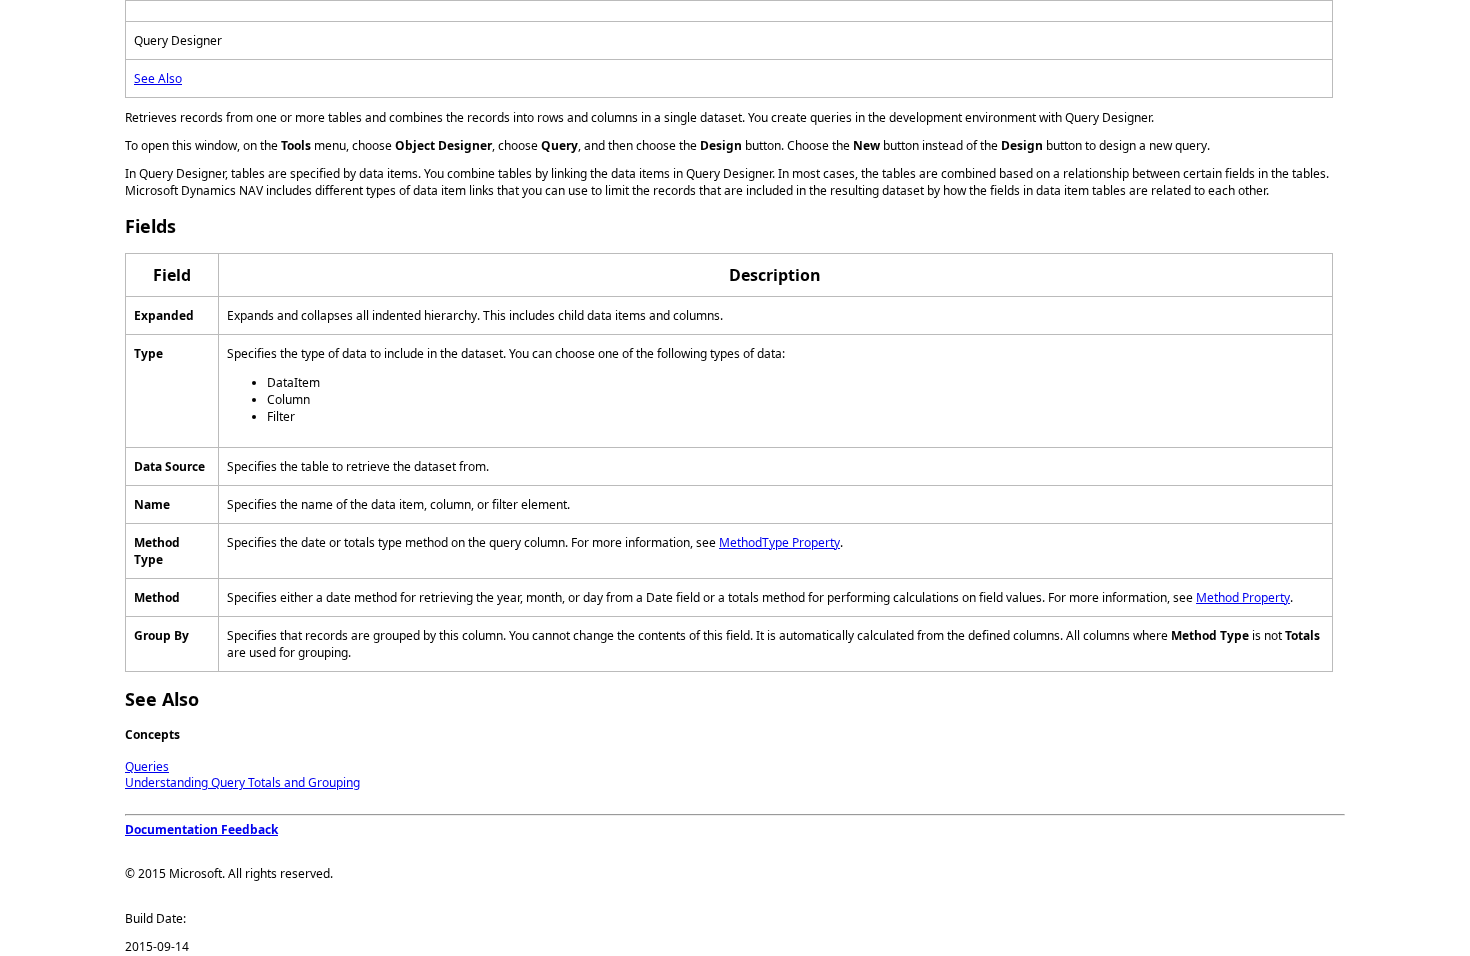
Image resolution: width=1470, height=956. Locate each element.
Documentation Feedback (201, 829)
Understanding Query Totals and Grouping (242, 782)
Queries (147, 766)
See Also (158, 78)
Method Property (1243, 597)
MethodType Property (779, 542)
